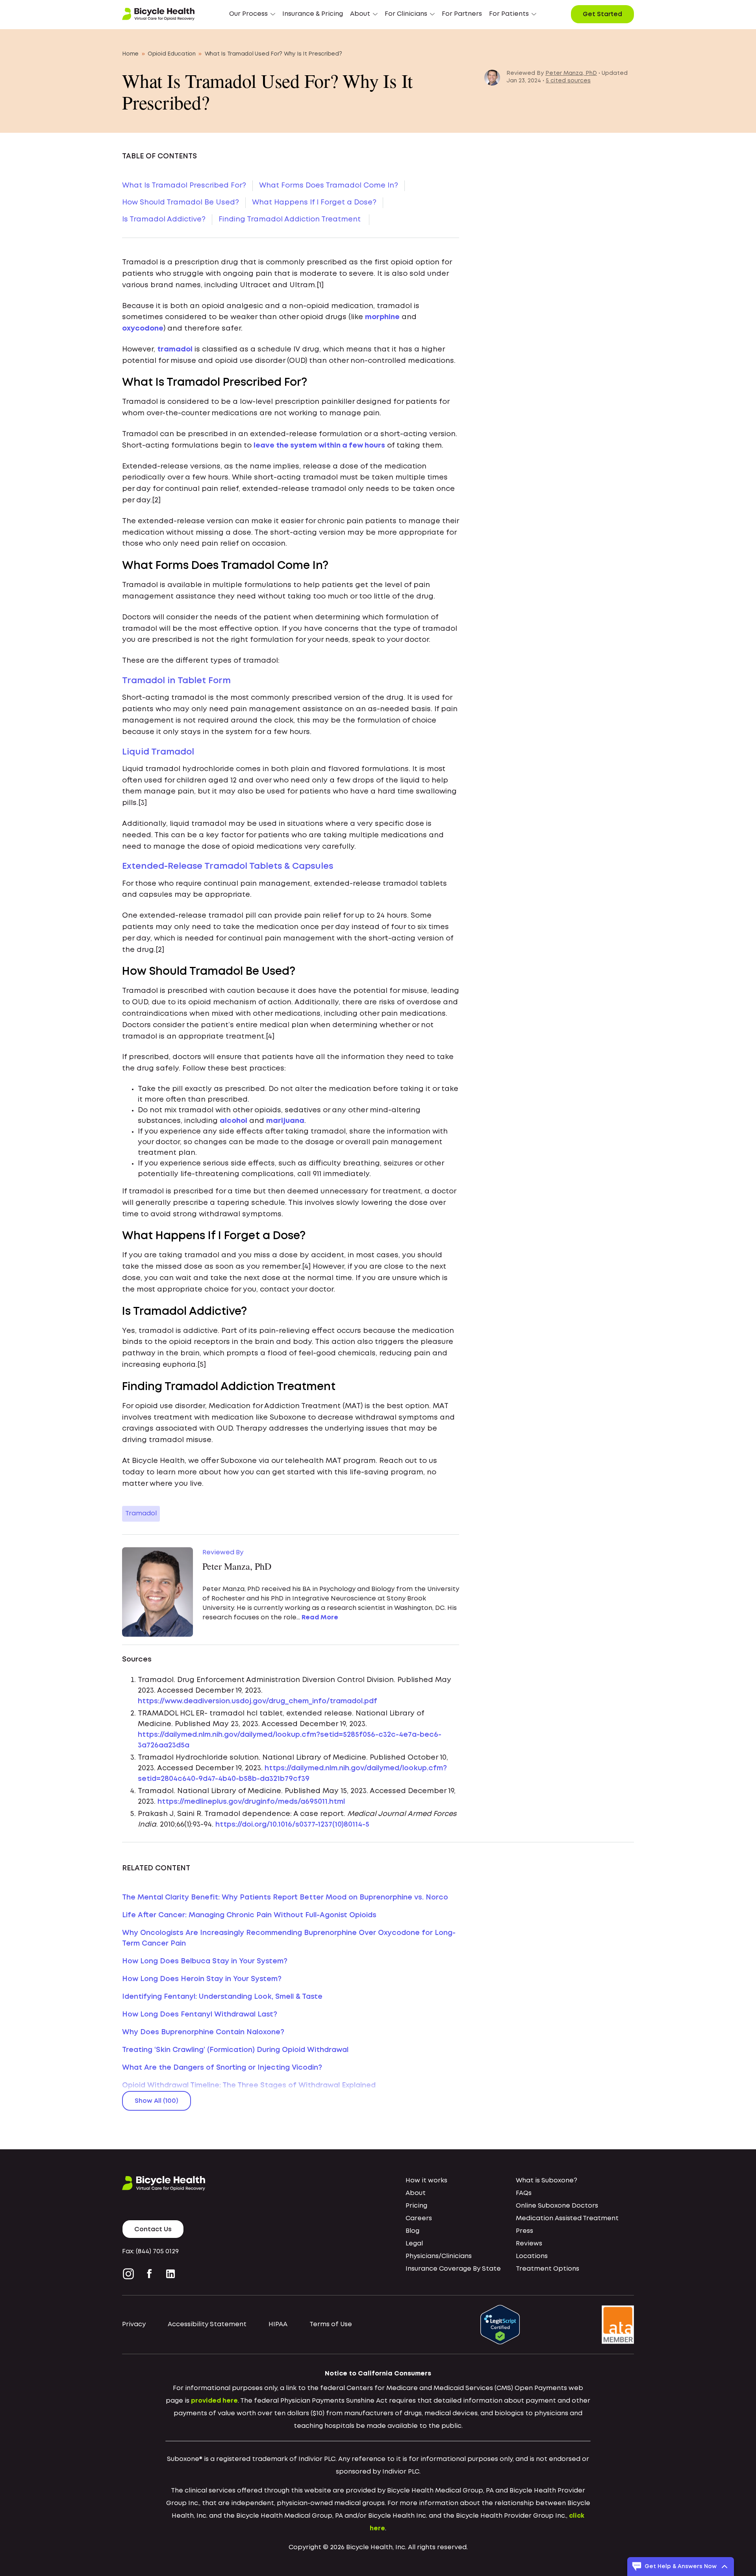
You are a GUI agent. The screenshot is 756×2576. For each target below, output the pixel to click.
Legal (414, 2244)
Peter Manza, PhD (571, 73)
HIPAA (278, 2324)
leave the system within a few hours (319, 446)
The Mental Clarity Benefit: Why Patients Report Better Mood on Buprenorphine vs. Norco (285, 1898)
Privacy (134, 2324)
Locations (532, 2256)
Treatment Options (548, 2269)
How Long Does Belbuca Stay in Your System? (205, 1961)
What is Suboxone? (547, 2181)
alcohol (233, 1121)
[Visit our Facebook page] (149, 2274)
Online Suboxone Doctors (557, 2206)
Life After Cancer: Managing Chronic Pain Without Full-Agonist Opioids (249, 1915)
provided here (214, 2401)
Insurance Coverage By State (453, 2269)
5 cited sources (568, 81)
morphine (382, 317)
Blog (412, 2231)
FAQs (524, 2193)
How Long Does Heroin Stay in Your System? (202, 1979)
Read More (320, 1618)
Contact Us (153, 2229)
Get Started (602, 14)
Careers (419, 2218)
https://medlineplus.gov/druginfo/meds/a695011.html (251, 1802)
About (416, 2193)
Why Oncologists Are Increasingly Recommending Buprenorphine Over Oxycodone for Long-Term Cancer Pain (289, 1938)
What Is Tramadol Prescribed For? (184, 186)
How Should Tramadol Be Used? (181, 203)
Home (130, 54)
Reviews (529, 2244)
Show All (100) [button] (157, 2101)
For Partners (462, 14)
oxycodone (143, 329)
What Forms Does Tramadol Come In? (329, 186)
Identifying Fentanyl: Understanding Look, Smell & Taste (222, 1997)
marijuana (285, 1121)
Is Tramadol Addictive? (164, 219)
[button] (252, 14)
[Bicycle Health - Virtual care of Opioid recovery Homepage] (158, 14)
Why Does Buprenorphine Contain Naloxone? (203, 2032)
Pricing (416, 2206)
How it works (426, 2181)
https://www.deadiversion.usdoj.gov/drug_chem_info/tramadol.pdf (258, 1701)
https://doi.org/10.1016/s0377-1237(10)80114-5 (292, 1825)
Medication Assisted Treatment (567, 2218)
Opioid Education (172, 54)
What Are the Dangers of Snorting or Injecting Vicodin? (222, 2068)
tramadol (175, 349)
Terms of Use (331, 2324)
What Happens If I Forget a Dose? (314, 203)
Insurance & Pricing (313, 14)
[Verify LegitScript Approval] (500, 2325)
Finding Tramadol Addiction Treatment (291, 219)
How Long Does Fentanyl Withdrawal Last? (200, 2015)
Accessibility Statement (207, 2324)
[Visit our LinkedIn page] (170, 2274)
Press (524, 2231)
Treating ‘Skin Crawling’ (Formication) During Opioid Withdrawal (235, 2050)
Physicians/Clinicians (439, 2256)
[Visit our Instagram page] (130, 2274)
